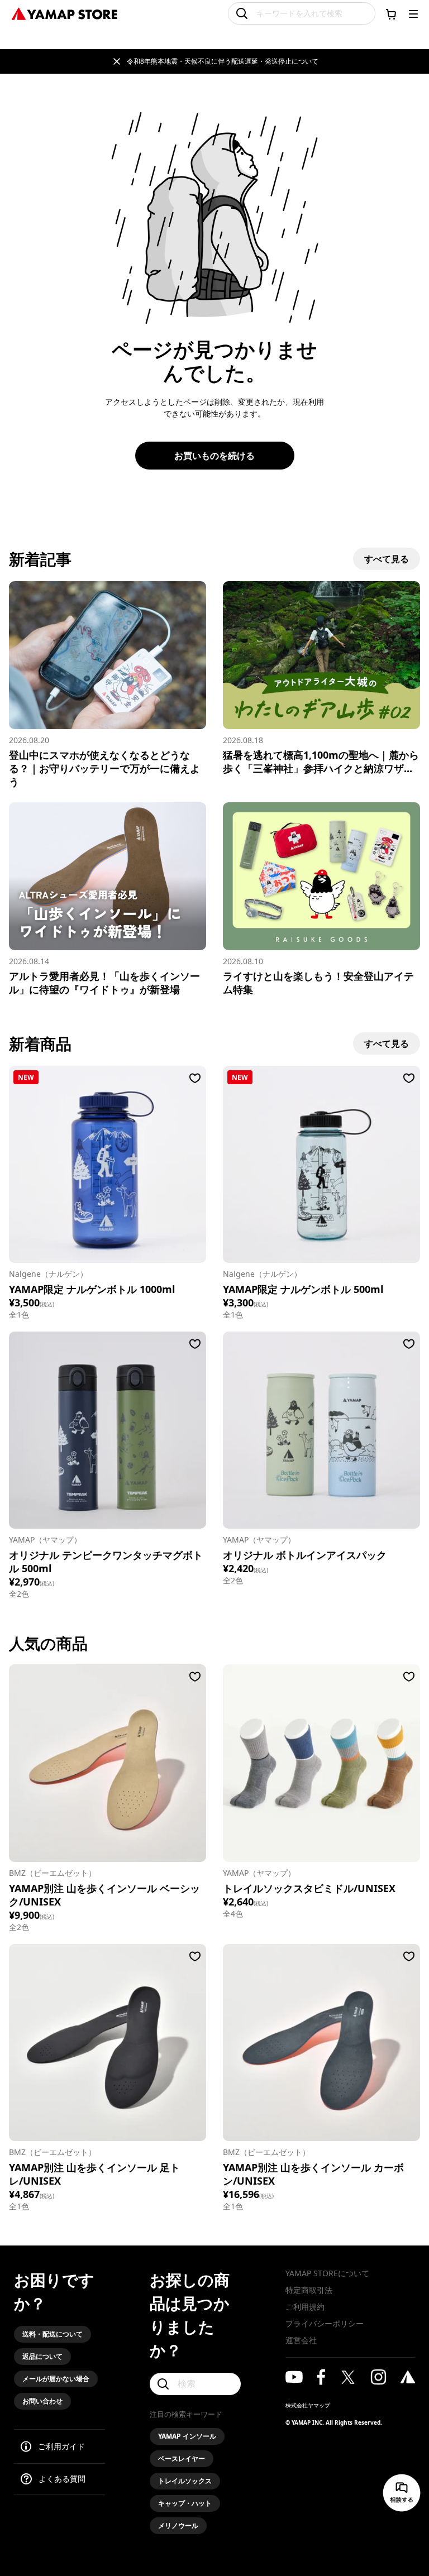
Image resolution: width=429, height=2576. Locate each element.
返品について (42, 2356)
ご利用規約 (305, 2307)
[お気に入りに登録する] (195, 1078)
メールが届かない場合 (56, 2379)
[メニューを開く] (413, 14)
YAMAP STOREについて (327, 2273)
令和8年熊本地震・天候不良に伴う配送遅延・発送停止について (223, 61)
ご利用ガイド (61, 2446)
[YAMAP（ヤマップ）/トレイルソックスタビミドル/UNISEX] (321, 1763)
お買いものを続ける (214, 456)
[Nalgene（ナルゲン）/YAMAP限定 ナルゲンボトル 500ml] (321, 1164)
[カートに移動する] (391, 14)
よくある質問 (62, 2479)
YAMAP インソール (187, 2436)
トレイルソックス (185, 2481)
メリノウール (178, 2525)
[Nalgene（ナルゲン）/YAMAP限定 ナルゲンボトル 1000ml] (108, 1164)
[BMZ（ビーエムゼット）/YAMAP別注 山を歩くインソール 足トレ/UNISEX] (108, 2043)
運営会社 (301, 2340)
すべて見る (387, 559)
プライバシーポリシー (325, 2323)
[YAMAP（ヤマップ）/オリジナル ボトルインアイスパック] (321, 1430)
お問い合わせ (42, 2401)
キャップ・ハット (185, 2503)
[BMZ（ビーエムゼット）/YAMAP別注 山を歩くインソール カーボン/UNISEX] (321, 2043)
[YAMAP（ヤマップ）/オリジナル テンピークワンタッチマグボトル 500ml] (108, 1430)
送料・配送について (53, 2334)
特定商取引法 (309, 2290)
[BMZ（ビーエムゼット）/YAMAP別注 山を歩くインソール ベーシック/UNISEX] (108, 1763)
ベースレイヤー (182, 2458)
